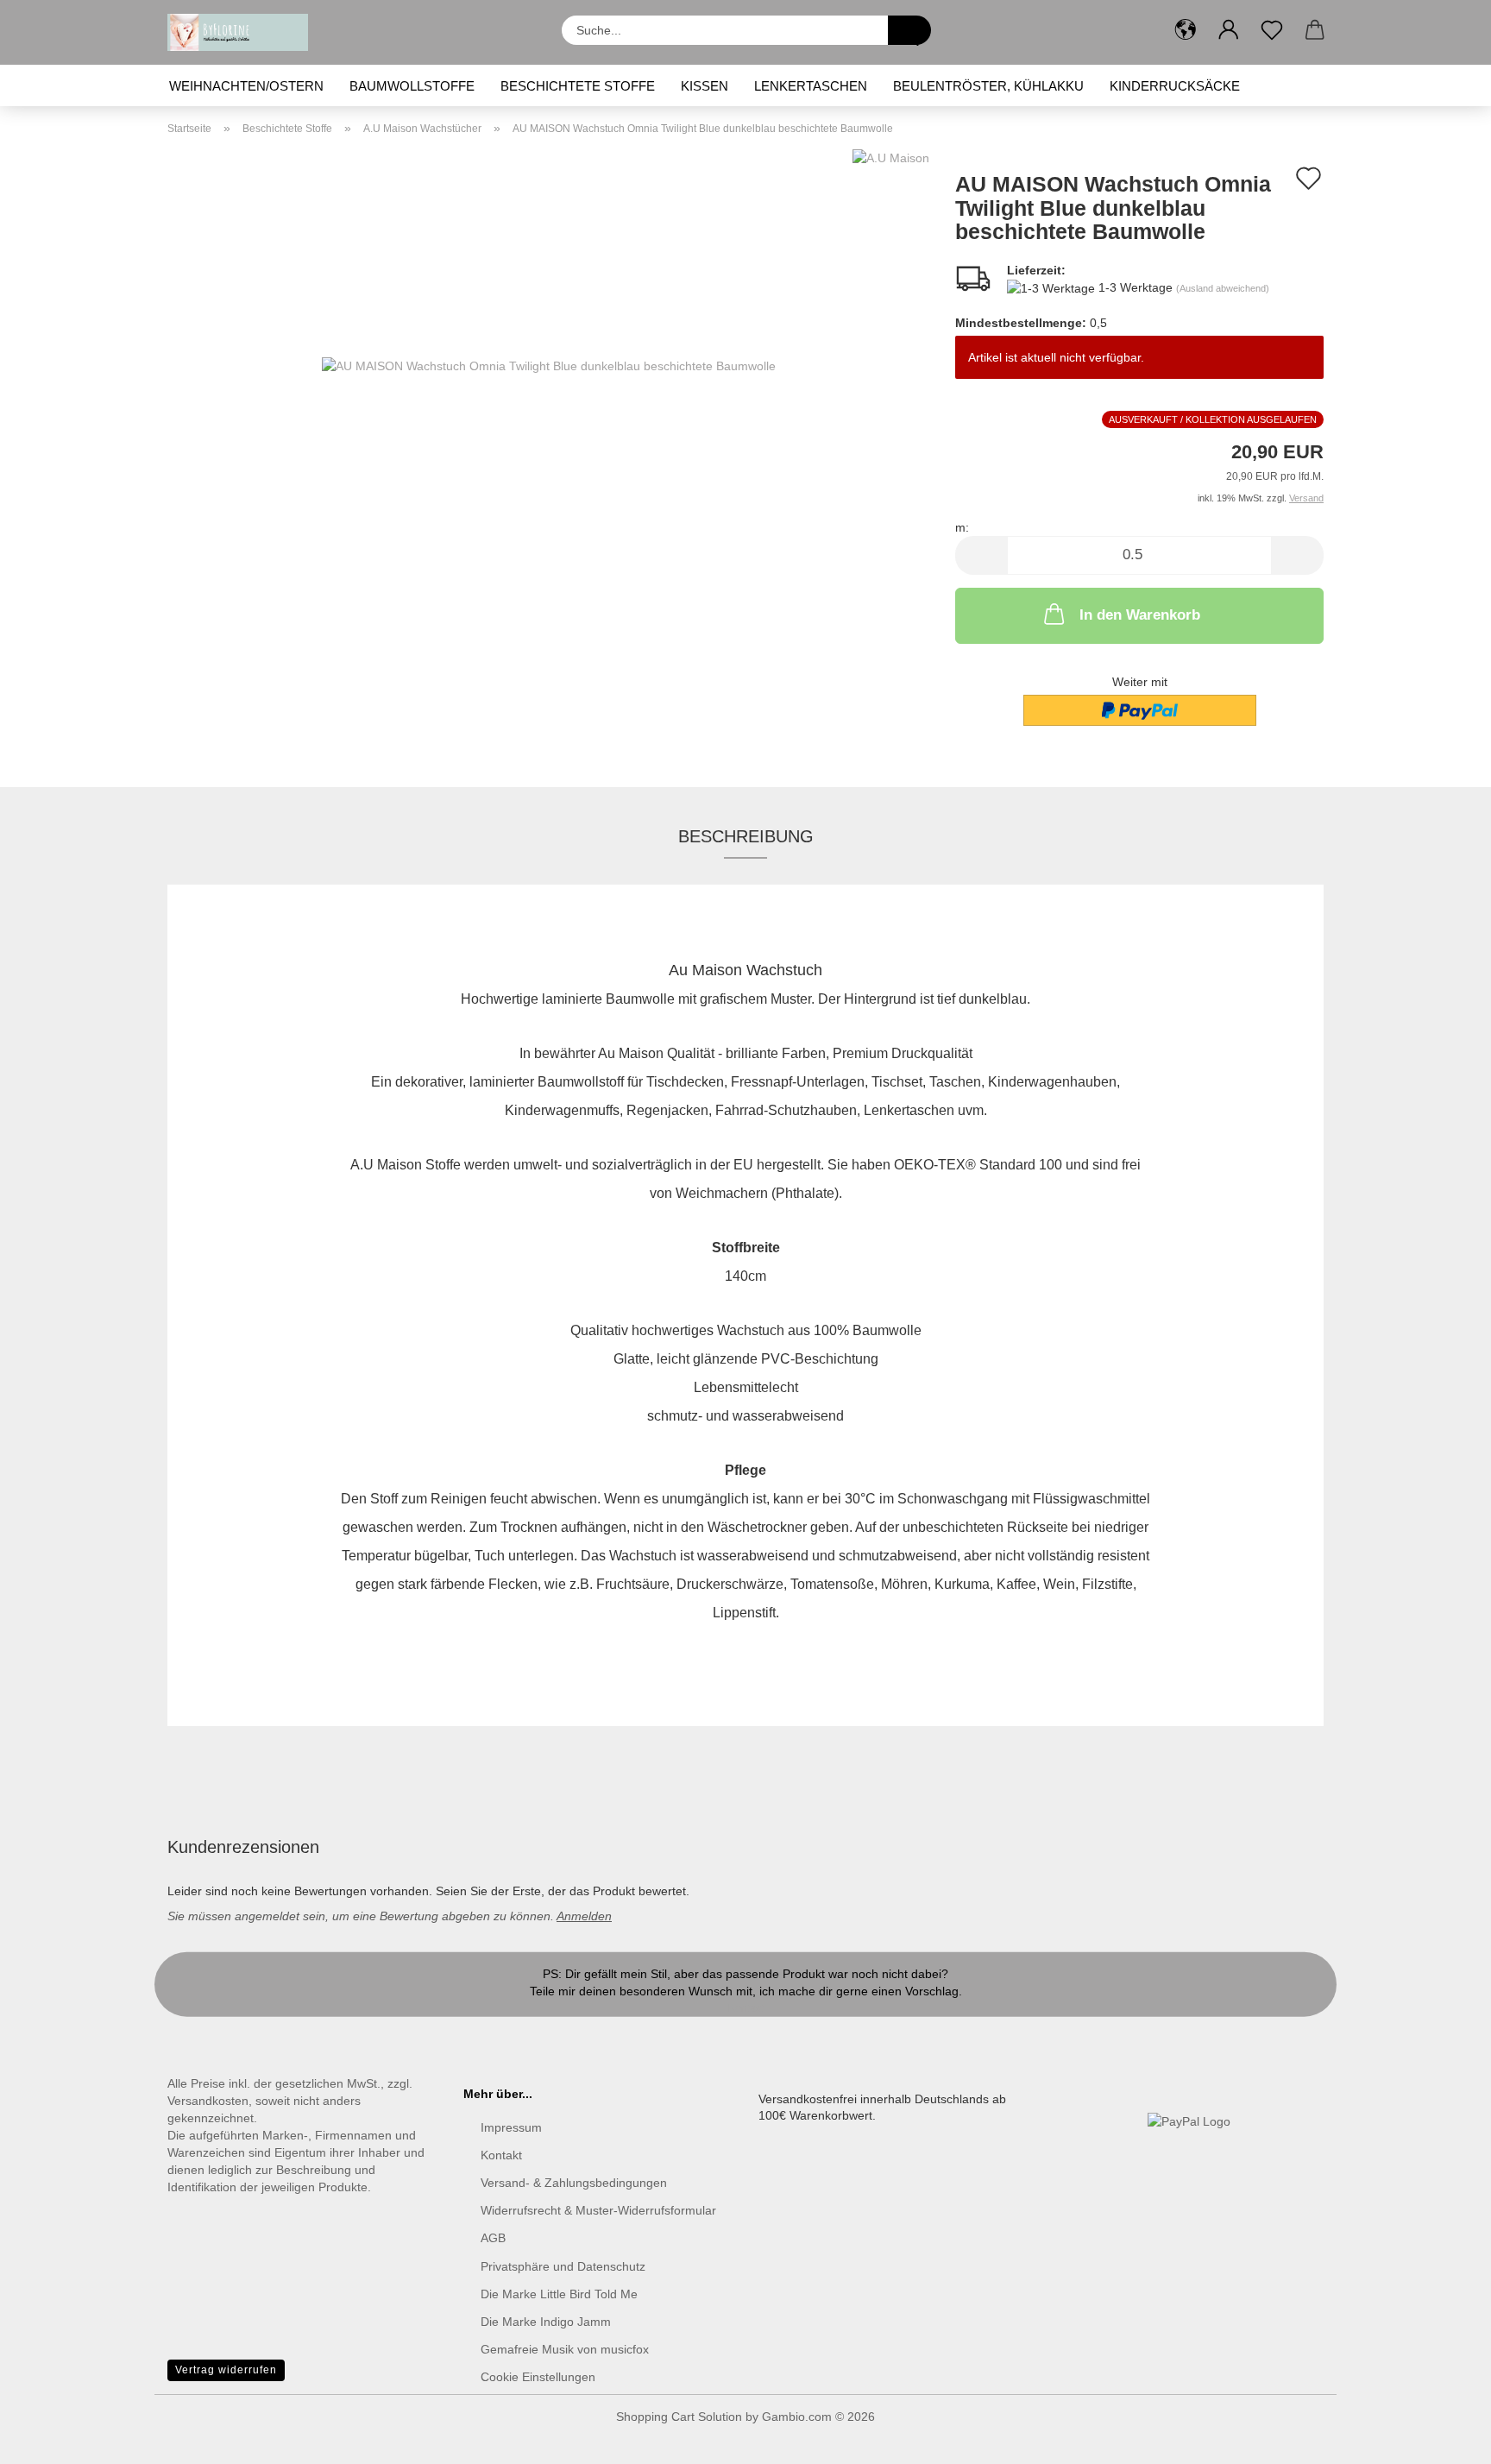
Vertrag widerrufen (226, 2370)
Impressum (511, 2127)
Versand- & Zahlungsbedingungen (574, 2183)
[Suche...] (909, 30)
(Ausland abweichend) (1223, 288)
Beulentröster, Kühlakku (988, 86)
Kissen (705, 86)
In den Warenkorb (1140, 615)
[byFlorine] (244, 32)
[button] (1186, 30)
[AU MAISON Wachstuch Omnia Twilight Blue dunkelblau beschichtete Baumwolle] (549, 364)
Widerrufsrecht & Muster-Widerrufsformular (598, 2210)
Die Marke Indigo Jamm (546, 2322)
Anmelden (584, 1916)
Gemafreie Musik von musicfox (565, 2349)
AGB (493, 2238)
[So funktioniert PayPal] (1189, 2121)
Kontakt (746, 2008)
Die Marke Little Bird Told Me (559, 2294)
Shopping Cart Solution (679, 2417)
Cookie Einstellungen (538, 2377)
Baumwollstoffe (412, 86)
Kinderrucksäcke (1175, 86)
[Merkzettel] (1272, 30)
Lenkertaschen (811, 86)
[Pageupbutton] (1444, 2438)
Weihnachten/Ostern (246, 86)
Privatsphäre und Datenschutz (563, 2266)
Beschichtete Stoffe (578, 86)
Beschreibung (746, 836)
